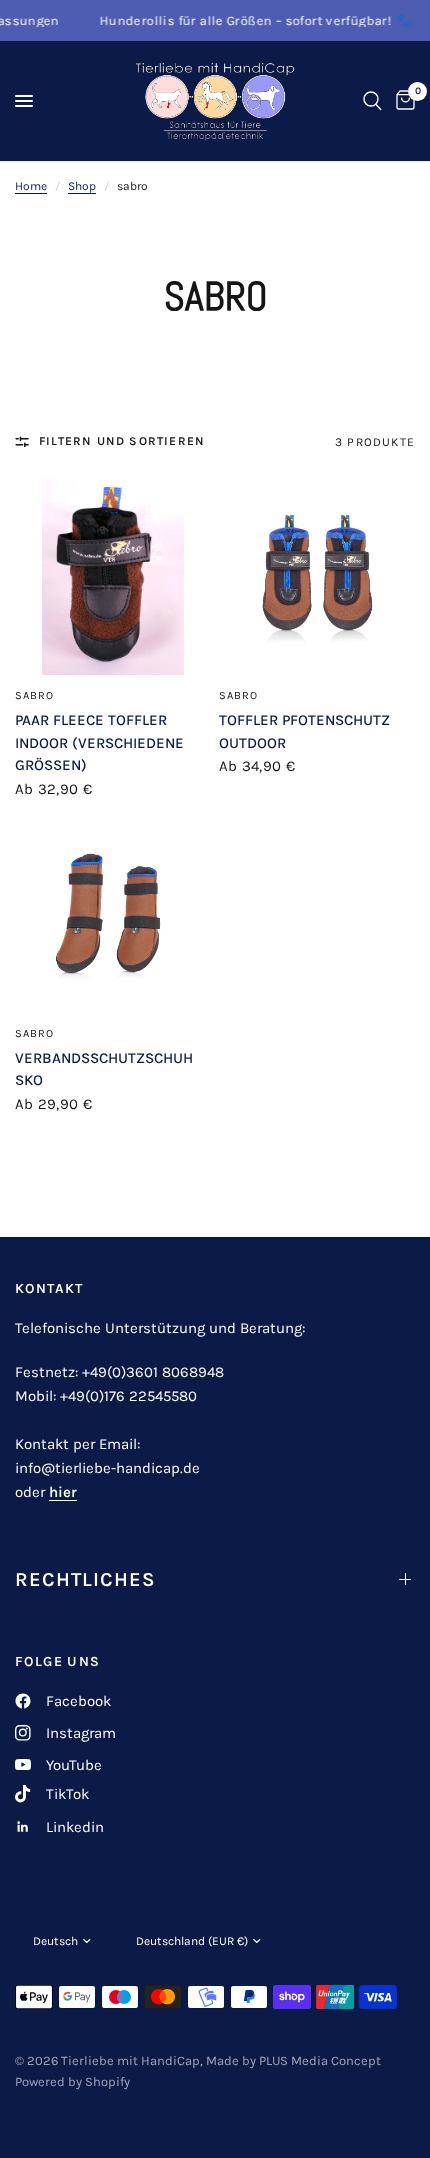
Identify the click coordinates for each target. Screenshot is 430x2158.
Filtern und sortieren (122, 441)
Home (31, 186)
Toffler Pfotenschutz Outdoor (304, 731)
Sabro (35, 695)
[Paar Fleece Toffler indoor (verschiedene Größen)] (113, 577)
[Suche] (372, 101)
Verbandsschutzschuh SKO (104, 1069)
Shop (82, 186)
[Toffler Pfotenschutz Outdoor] (317, 577)
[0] (402, 101)
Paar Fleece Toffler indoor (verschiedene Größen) (99, 742)
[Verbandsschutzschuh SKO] (113, 915)
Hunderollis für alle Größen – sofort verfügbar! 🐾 (242, 20)
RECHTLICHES (85, 1579)
